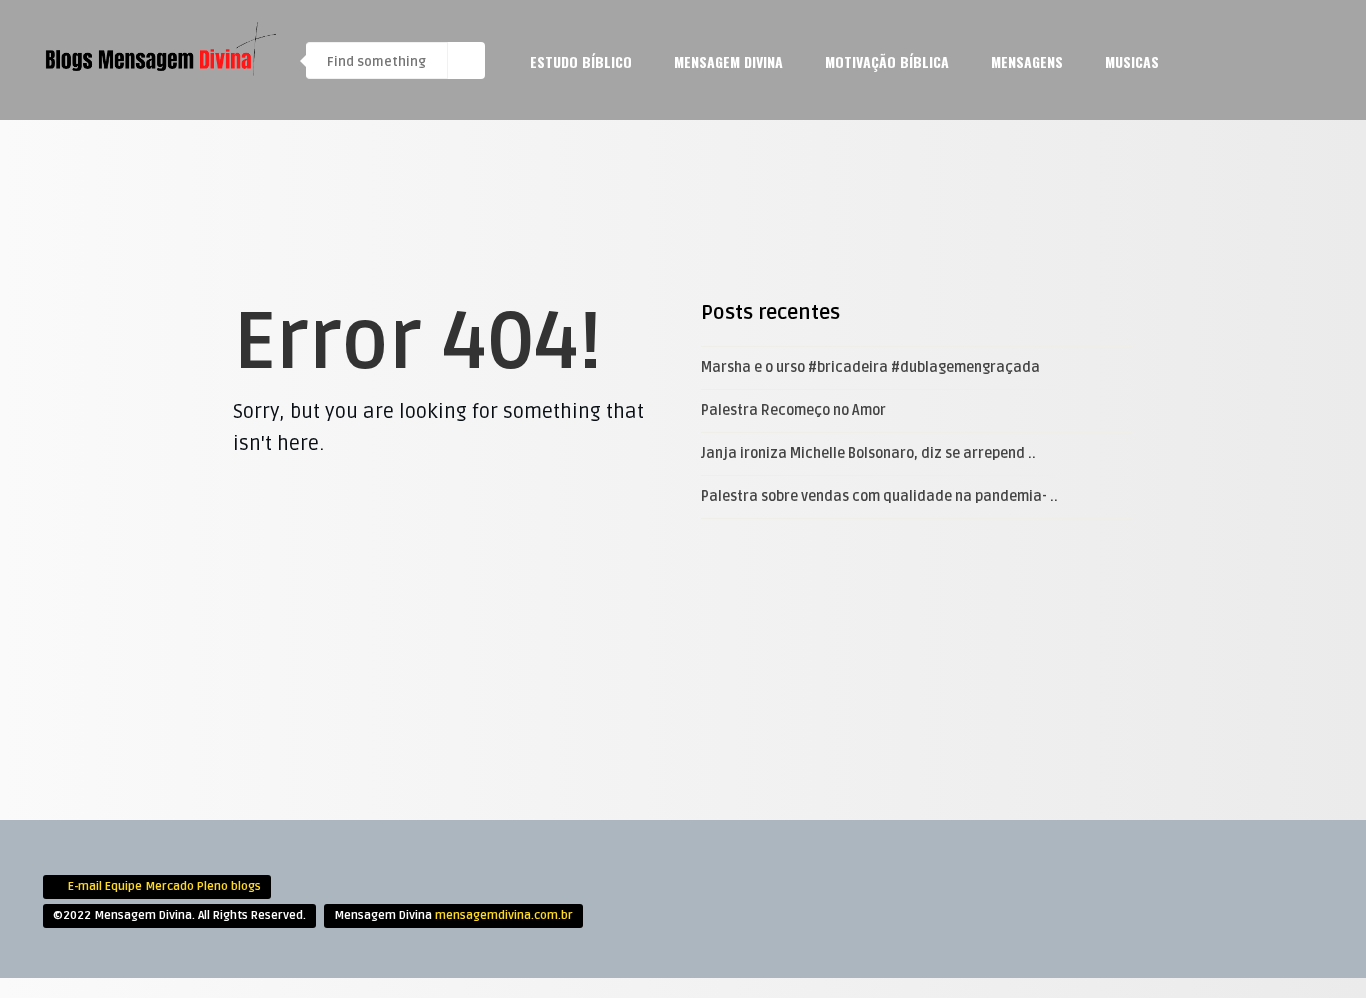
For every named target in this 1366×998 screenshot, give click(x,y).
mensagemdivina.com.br (504, 915)
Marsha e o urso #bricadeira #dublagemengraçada (870, 367)
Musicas (1132, 61)
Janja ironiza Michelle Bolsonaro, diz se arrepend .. (868, 453)
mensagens (1027, 61)
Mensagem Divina (728, 61)
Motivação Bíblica (887, 61)
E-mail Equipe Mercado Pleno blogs (164, 886)
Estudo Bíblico (581, 61)
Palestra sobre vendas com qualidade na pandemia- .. (879, 496)
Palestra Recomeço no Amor (793, 410)
